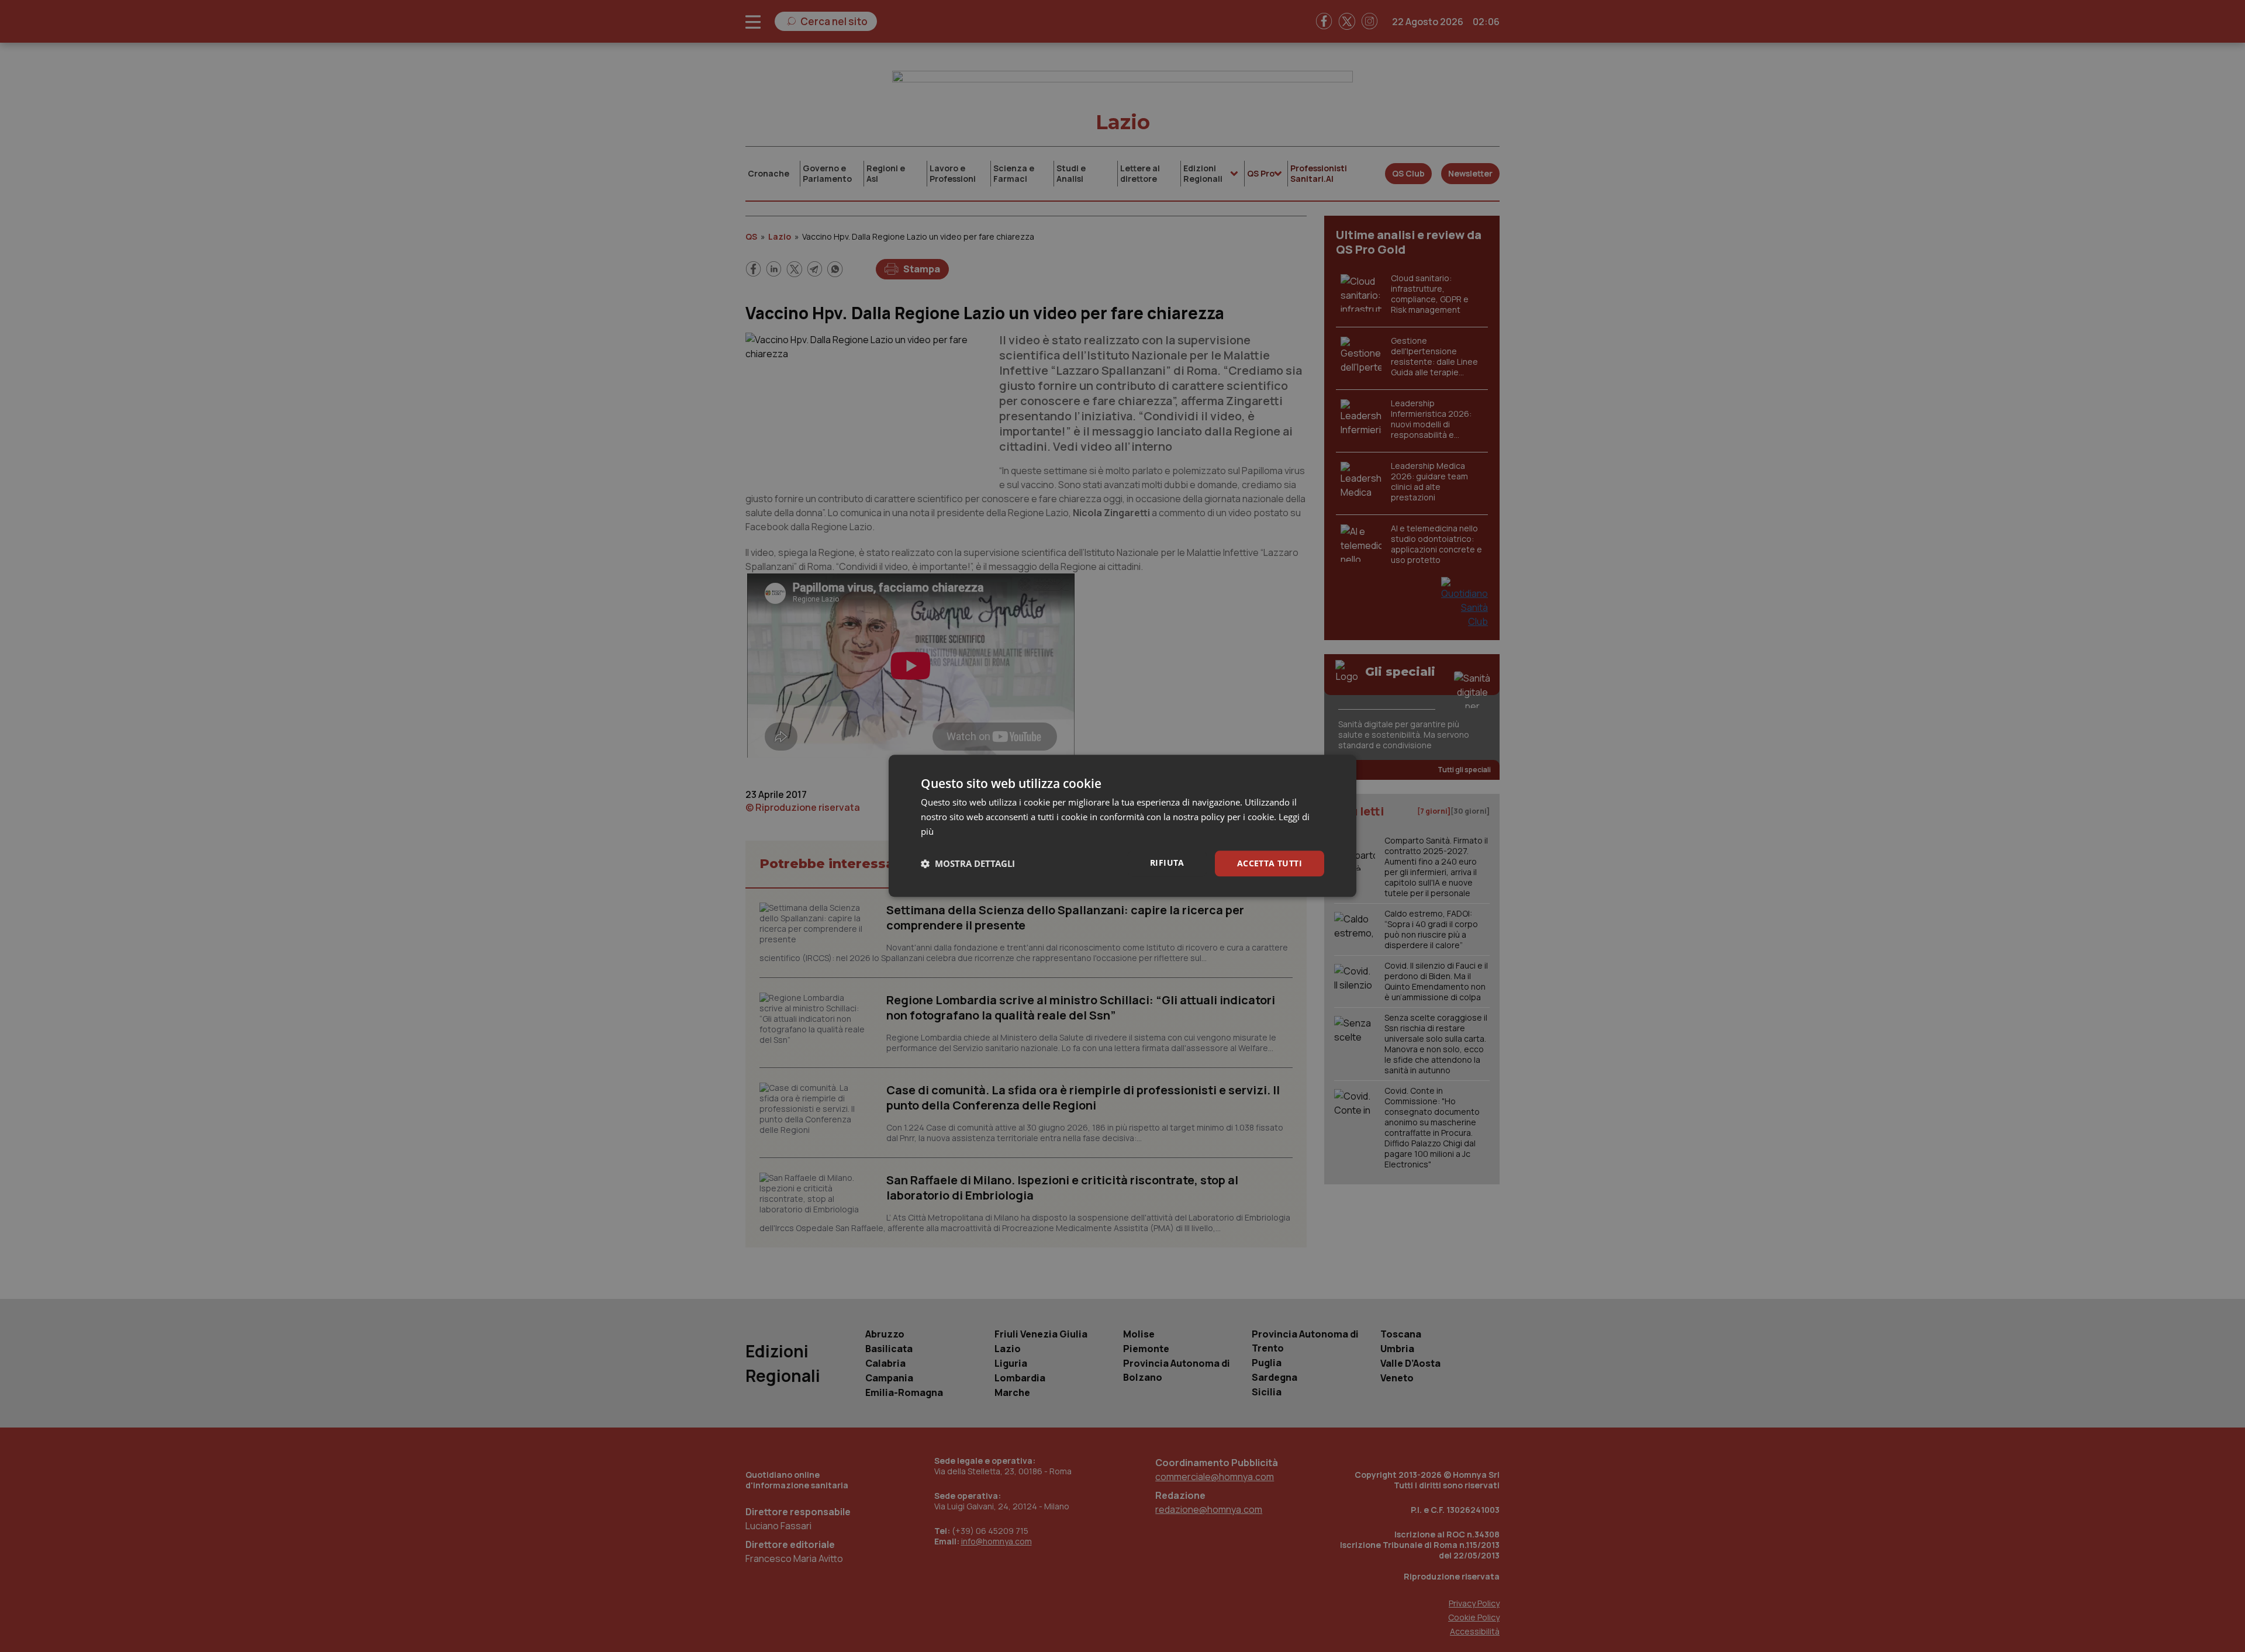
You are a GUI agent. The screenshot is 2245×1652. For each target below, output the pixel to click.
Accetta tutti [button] (1270, 863)
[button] (968, 863)
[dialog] (1122, 826)
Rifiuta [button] (1167, 863)
